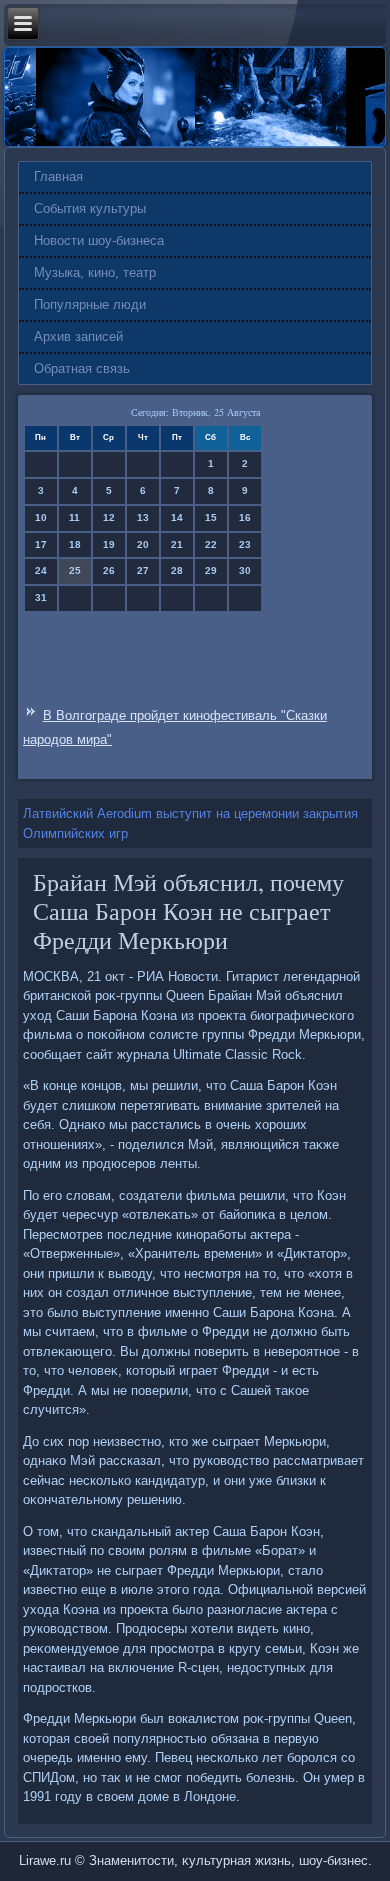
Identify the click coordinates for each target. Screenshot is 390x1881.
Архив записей (78, 336)
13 (143, 517)
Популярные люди (90, 304)
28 (177, 570)
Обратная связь (82, 368)
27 (143, 570)
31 (41, 597)
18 (75, 544)
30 (245, 570)
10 (41, 517)
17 (41, 544)
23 (245, 544)
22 (211, 544)
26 (109, 570)
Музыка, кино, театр (95, 272)
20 (143, 544)
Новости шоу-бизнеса (99, 240)
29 (211, 570)
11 (74, 517)
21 (177, 544)
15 (211, 517)
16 (245, 517)
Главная (58, 176)
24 (41, 570)
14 (177, 517)
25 (75, 570)
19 (109, 544)
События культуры (90, 208)
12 (109, 517)
